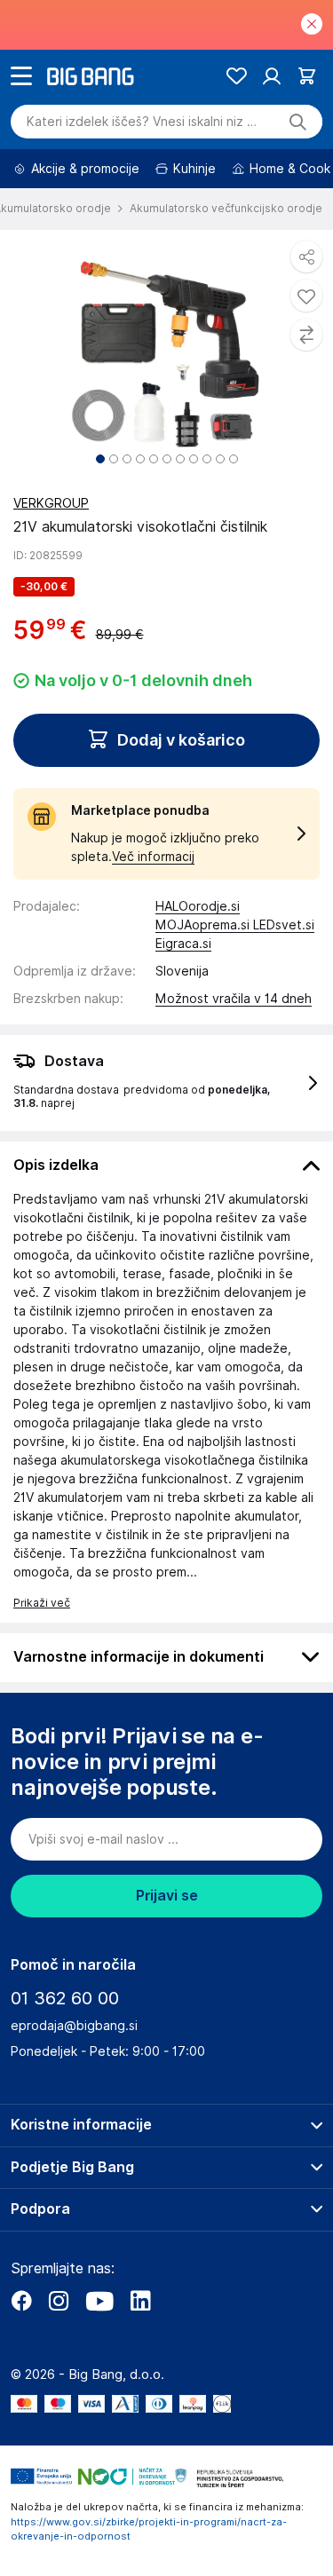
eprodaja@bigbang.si (74, 2026)
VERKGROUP (51, 503)
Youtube (99, 2301)
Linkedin (140, 2301)
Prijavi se (167, 1896)
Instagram (59, 2301)
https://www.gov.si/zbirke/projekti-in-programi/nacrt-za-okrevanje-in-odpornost (149, 2529)
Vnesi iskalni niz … (142, 122)
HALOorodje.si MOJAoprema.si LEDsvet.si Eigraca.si (235, 925)
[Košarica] (307, 76)
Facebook (21, 2301)
